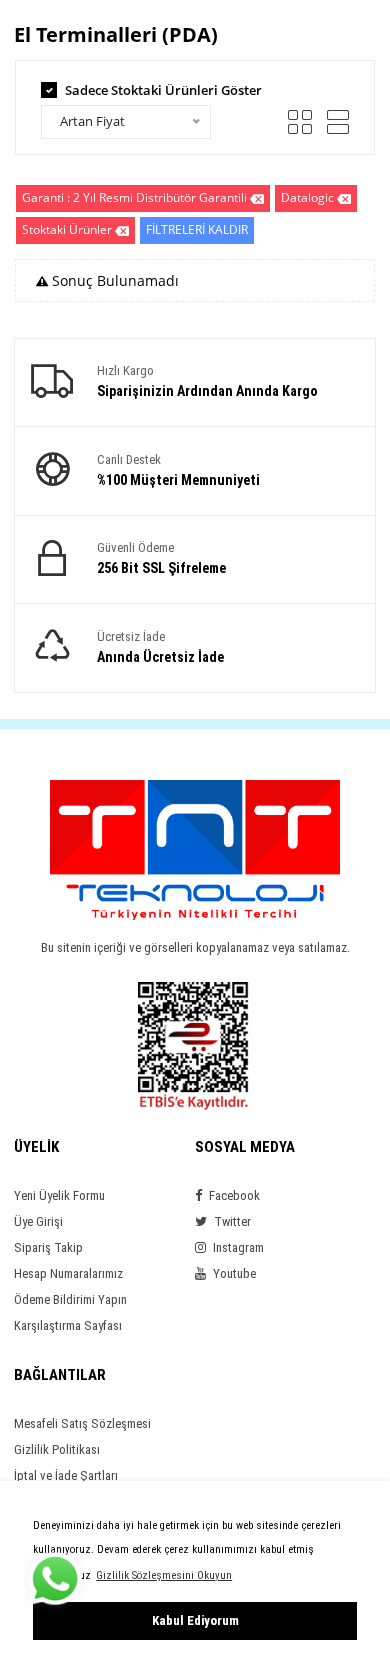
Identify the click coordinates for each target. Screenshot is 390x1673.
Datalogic (307, 197)
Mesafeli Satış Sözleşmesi (82, 1423)
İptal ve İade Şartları (66, 1475)
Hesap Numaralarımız (68, 1273)
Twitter (231, 1221)
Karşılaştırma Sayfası (68, 1325)
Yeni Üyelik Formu (59, 1195)
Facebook (233, 1195)
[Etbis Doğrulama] (193, 1044)
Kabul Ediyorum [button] (195, 1620)
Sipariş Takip (48, 1247)
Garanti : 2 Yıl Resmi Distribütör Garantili (134, 197)
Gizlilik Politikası (57, 1449)
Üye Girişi (38, 1221)
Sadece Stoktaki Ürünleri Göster (163, 90)
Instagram (237, 1247)
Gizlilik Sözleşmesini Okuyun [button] (164, 1575)
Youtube (233, 1273)
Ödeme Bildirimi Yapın (70, 1299)
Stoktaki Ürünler (67, 229)
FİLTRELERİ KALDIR (197, 229)
